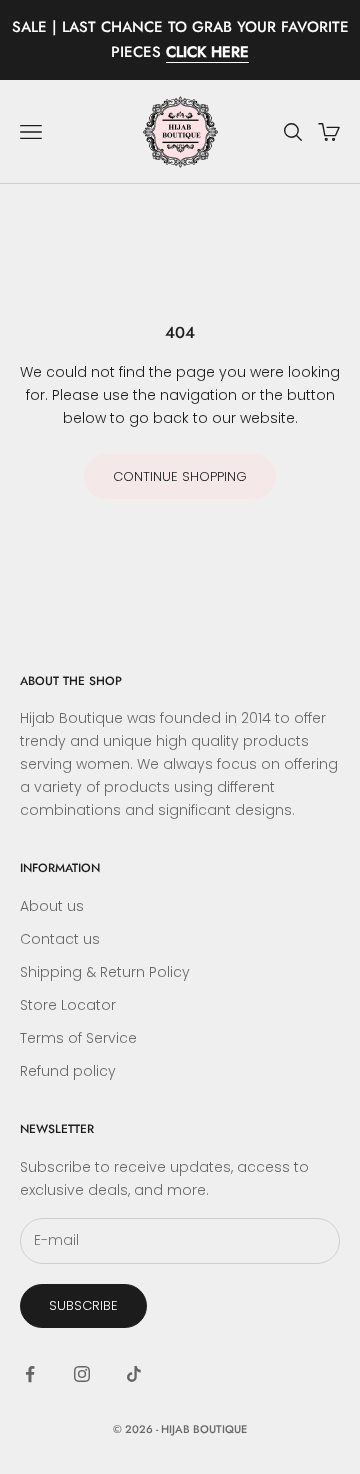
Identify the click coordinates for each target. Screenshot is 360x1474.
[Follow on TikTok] (134, 1374)
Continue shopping (180, 476)
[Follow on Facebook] (30, 1374)
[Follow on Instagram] (82, 1374)
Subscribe (83, 1305)
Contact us (60, 939)
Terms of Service (78, 1038)
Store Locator (68, 1005)
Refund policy (68, 1071)
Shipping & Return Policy (105, 972)
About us (52, 906)
